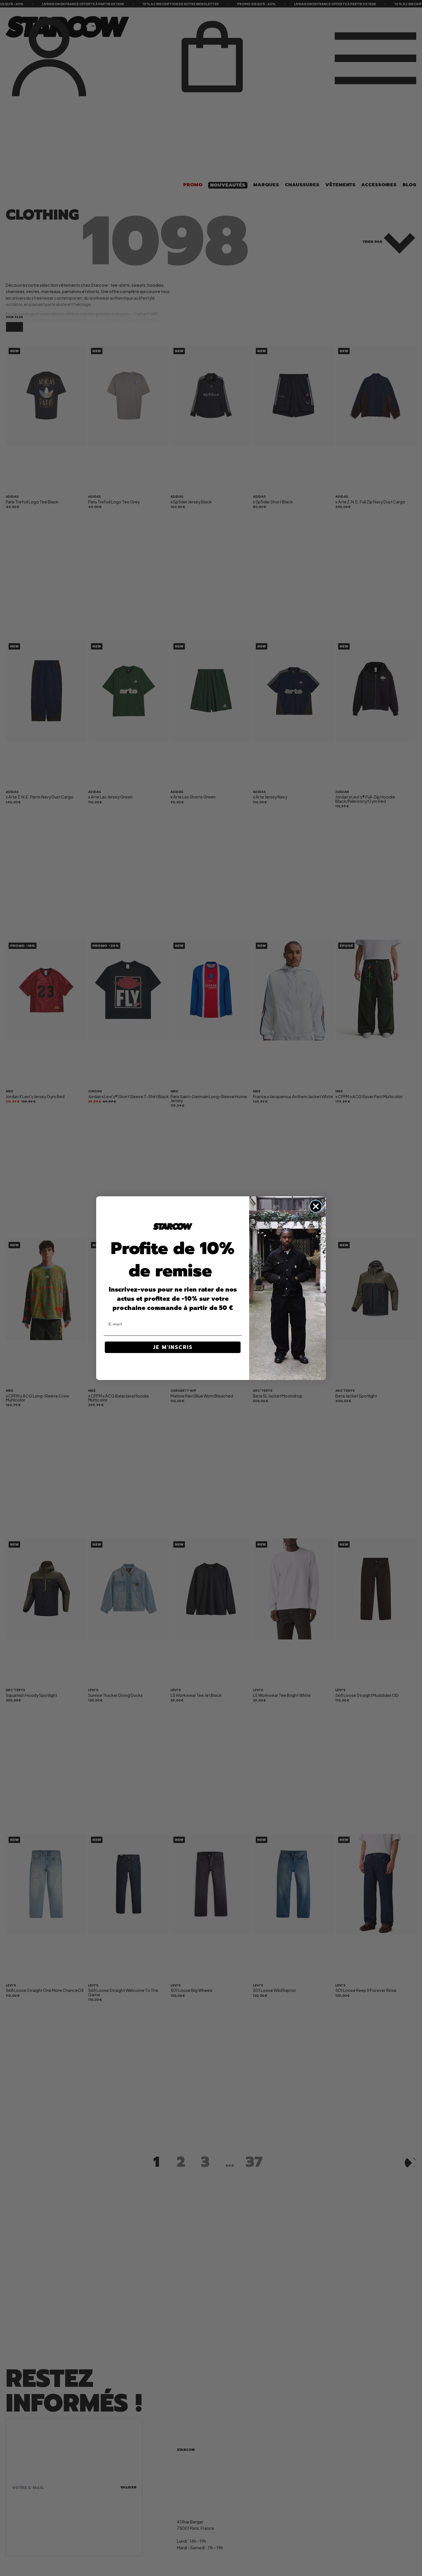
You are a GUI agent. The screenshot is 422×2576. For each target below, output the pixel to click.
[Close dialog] (316, 1206)
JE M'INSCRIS (173, 1347)
